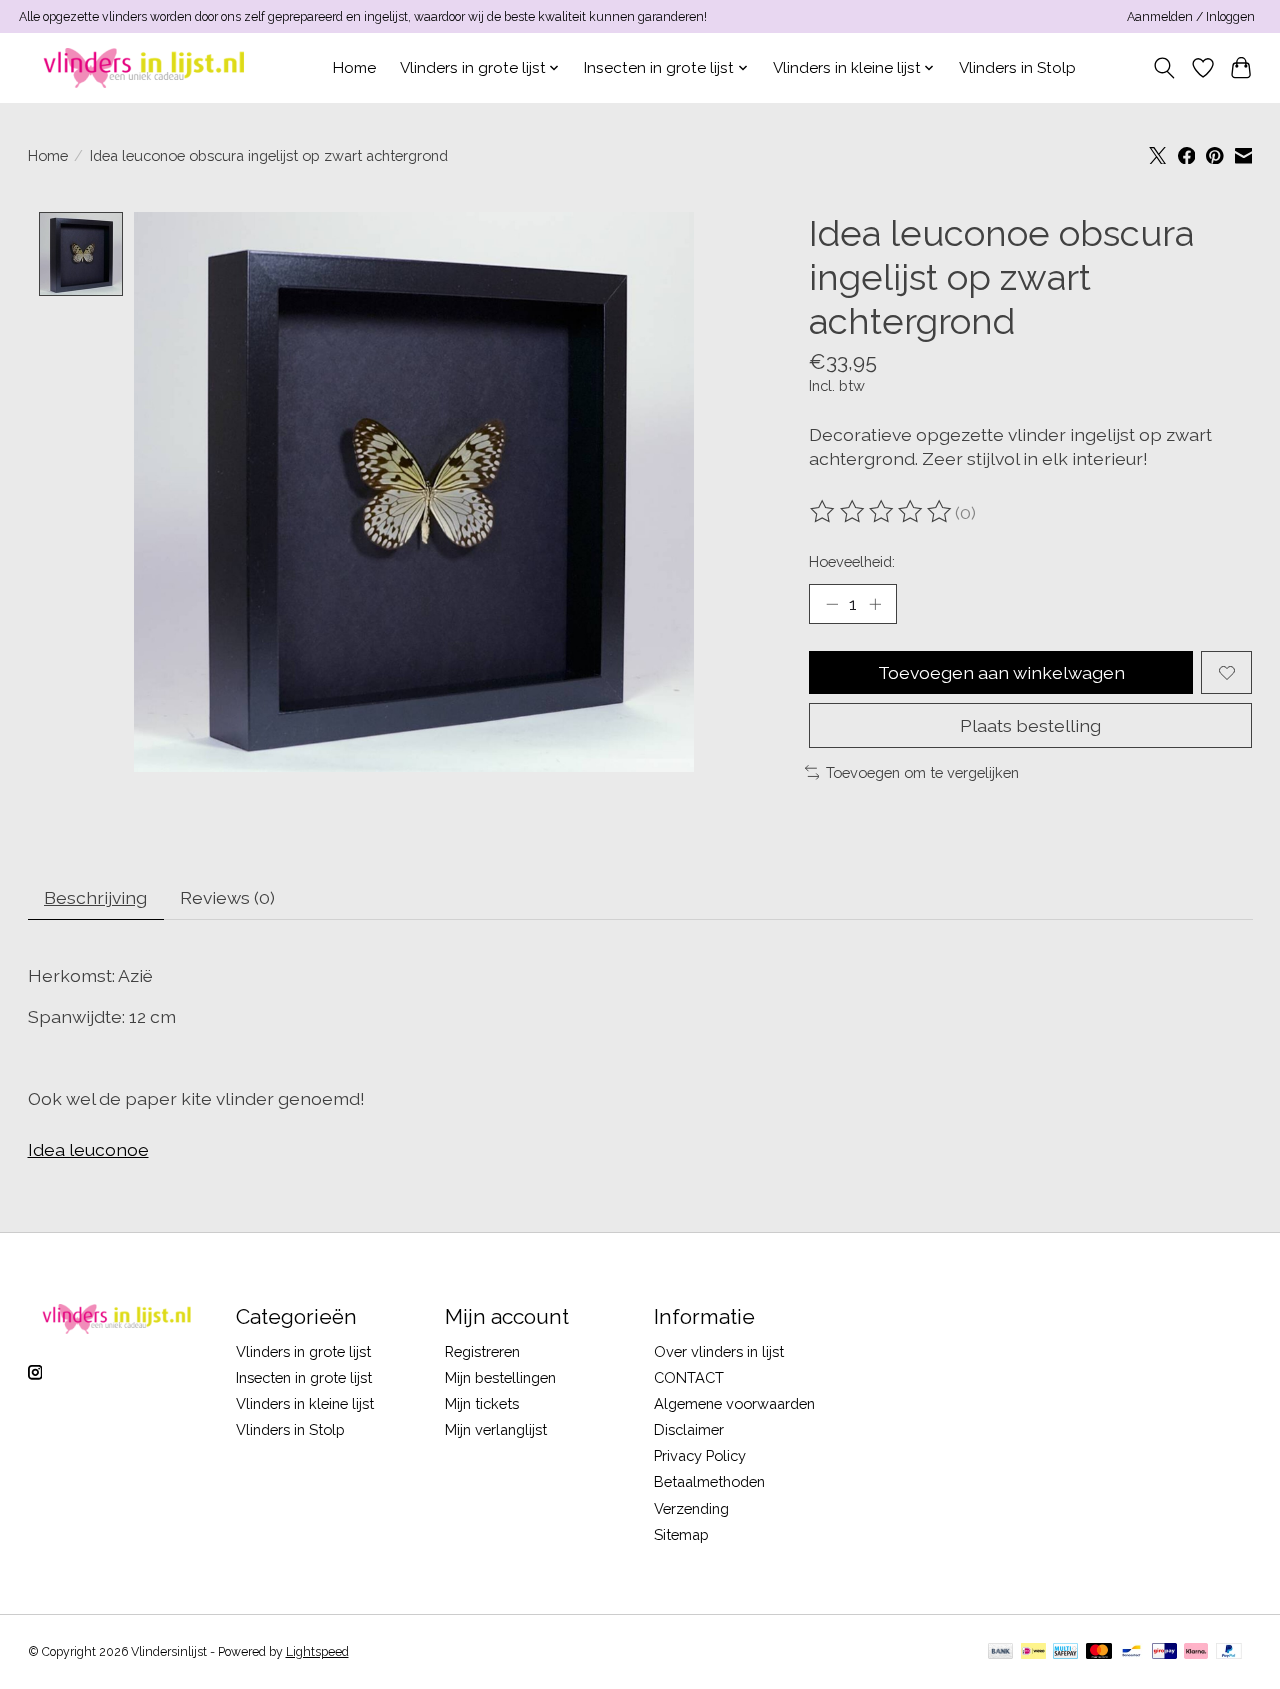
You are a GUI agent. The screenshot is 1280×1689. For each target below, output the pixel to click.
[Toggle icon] (1163, 68)
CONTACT (689, 1377)
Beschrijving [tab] (95, 897)
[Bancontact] (1131, 1652)
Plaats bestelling (1030, 725)
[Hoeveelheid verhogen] (875, 604)
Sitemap (681, 1534)
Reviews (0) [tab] (227, 897)
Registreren (482, 1351)
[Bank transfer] (1001, 1652)
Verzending (691, 1508)
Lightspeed (317, 1652)
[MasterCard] (1099, 1652)
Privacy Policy (700, 1455)
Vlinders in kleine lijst (305, 1403)
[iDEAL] (1033, 1652)
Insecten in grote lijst (304, 1377)
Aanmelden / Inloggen (1191, 17)
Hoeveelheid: (852, 561)
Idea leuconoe (88, 1149)
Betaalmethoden (709, 1481)
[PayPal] (1229, 1652)
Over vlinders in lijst (719, 1351)
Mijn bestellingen (500, 1377)
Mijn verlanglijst (496, 1429)
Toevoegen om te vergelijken (922, 772)
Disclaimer (689, 1429)
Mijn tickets (482, 1403)
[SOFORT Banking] (1196, 1652)
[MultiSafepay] (1065, 1652)
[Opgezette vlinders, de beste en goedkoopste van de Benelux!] (146, 67)
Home (354, 68)
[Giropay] (1164, 1652)
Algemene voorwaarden (734, 1403)
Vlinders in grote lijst (303, 1351)
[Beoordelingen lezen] (882, 512)
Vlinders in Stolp (1017, 68)
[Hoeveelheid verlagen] (832, 604)
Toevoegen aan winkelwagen (1001, 672)
